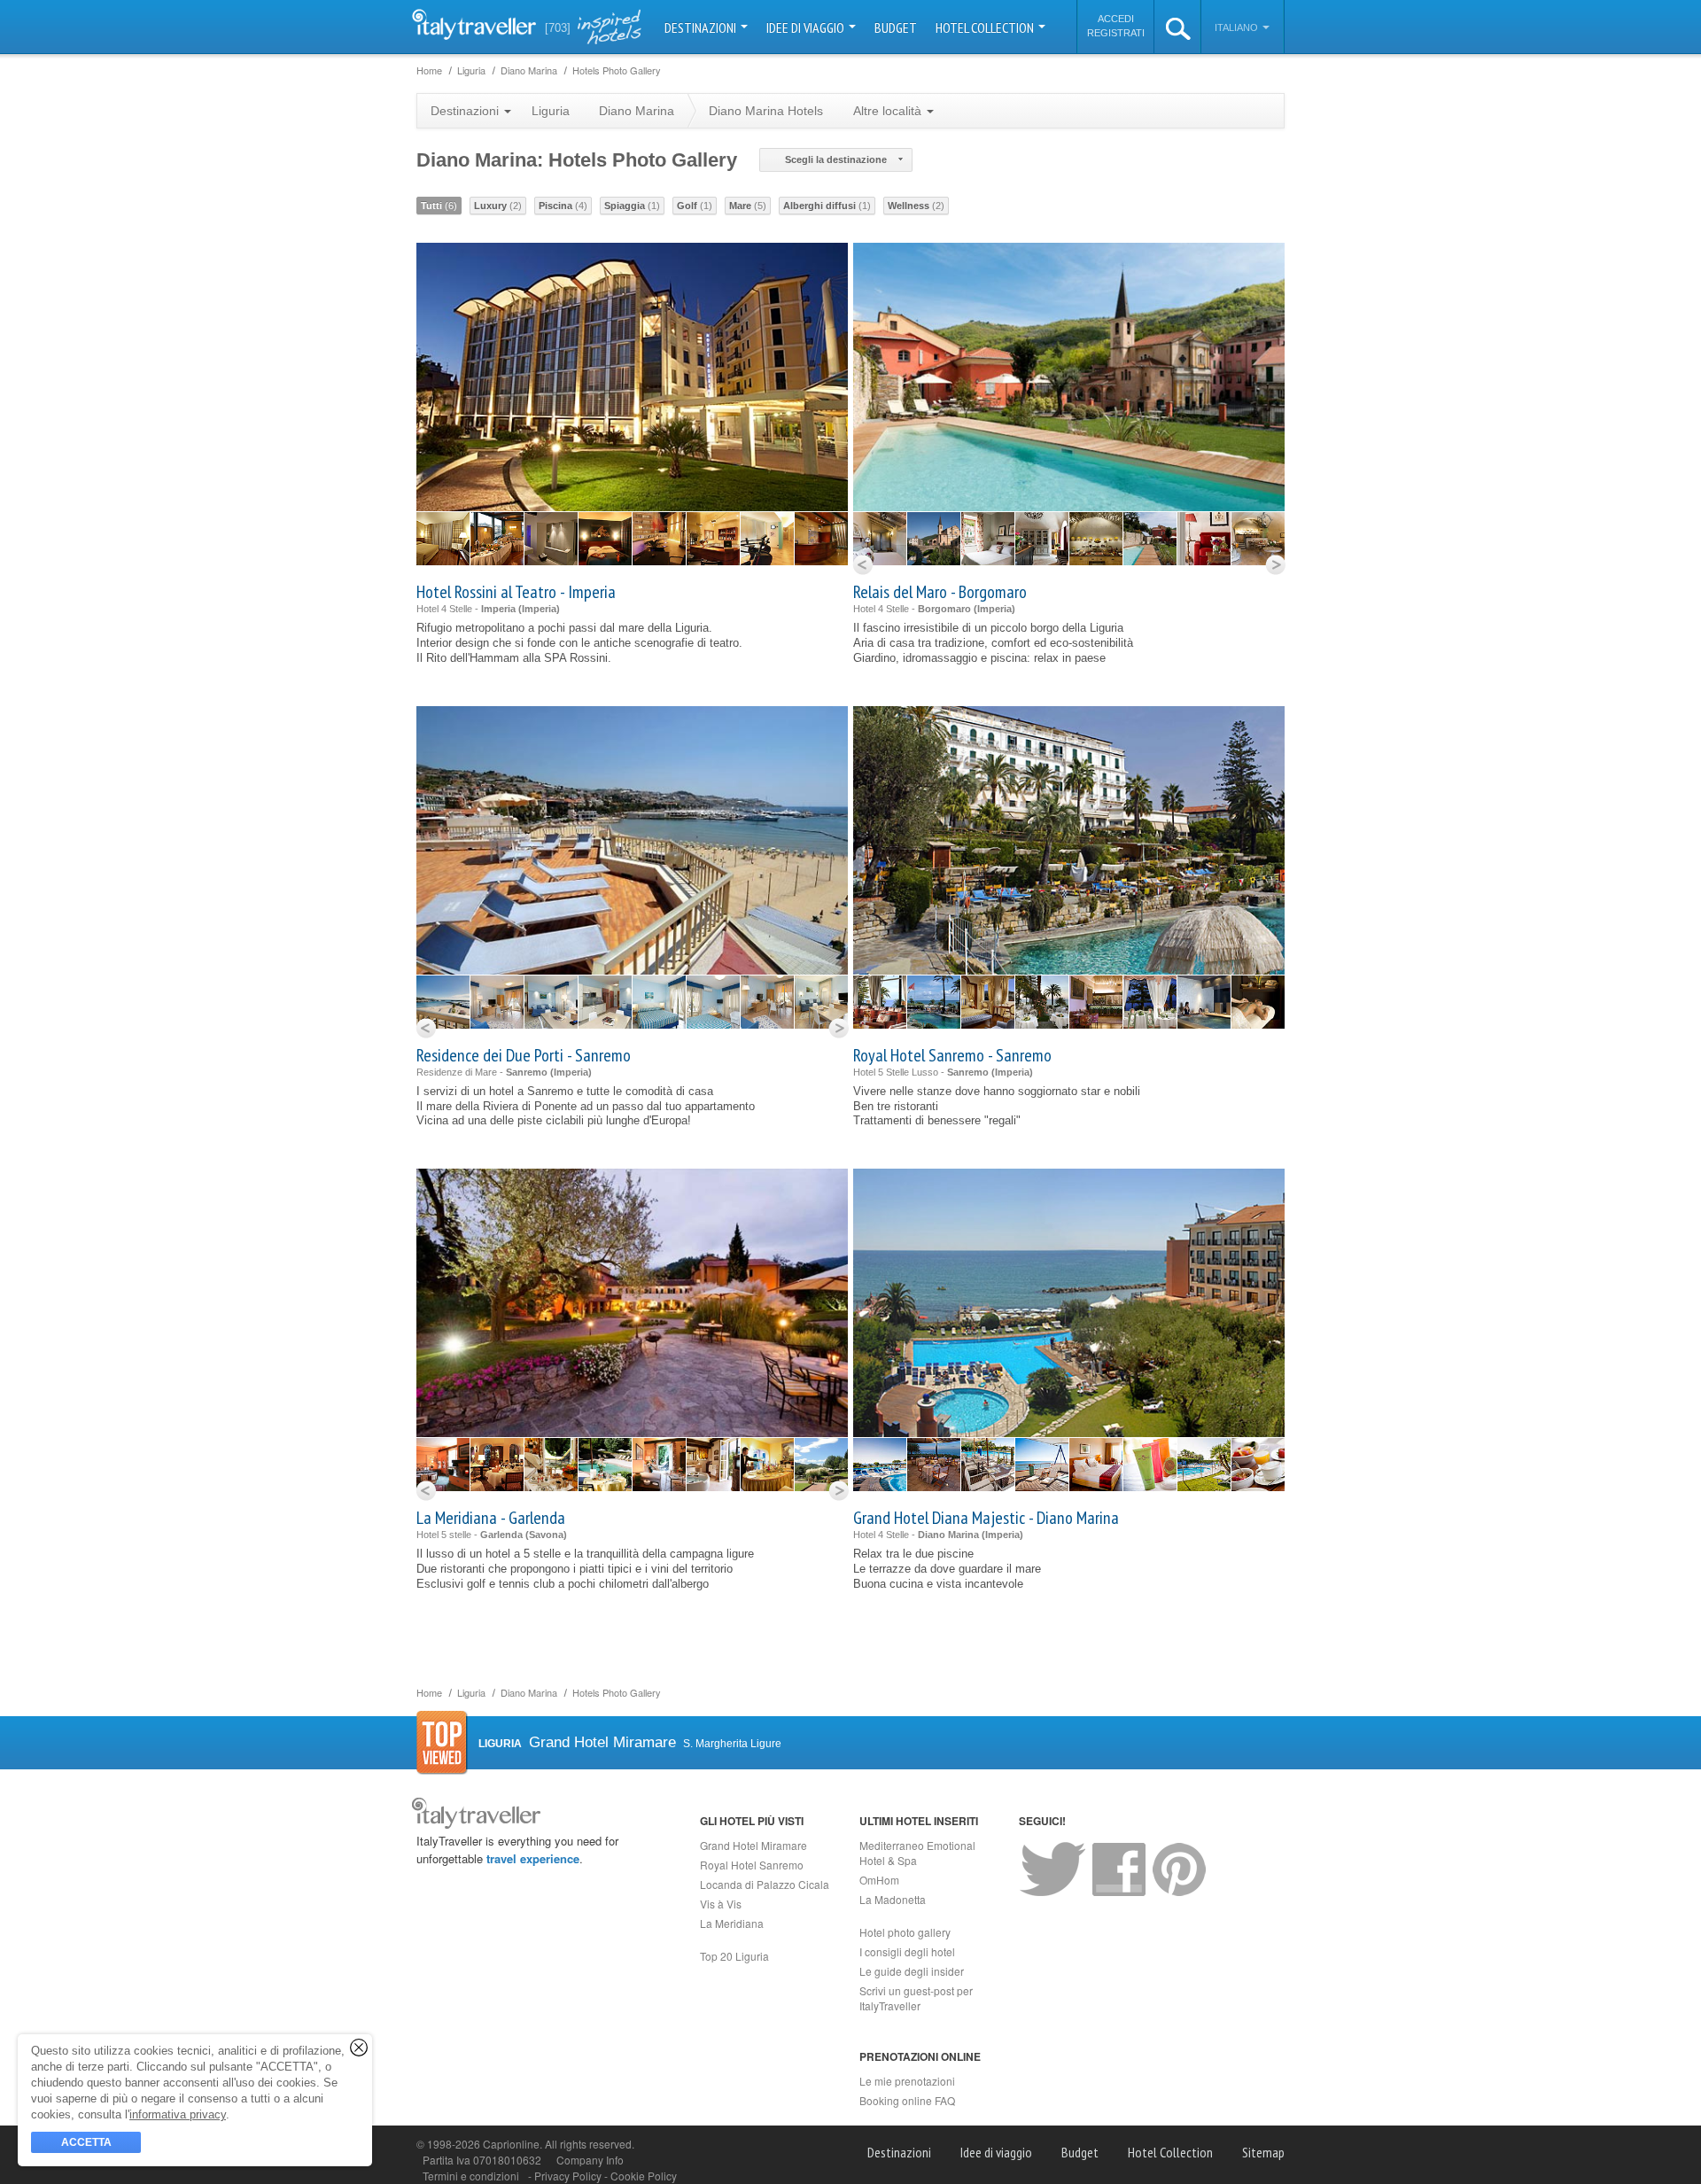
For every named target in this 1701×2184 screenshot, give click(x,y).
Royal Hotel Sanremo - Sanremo (952, 1055)
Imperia (539, 609)
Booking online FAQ (907, 2100)
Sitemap (1263, 2152)
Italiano (1238, 27)
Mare (748, 206)
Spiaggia (632, 206)
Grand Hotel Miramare (753, 1845)
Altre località (889, 111)
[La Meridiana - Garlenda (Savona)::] (443, 1465)
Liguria (551, 111)
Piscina (563, 206)
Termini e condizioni (471, 2176)
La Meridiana (732, 1923)
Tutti (439, 206)
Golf (695, 206)
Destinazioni (702, 27)
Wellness (916, 206)
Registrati (1116, 33)
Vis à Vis (721, 1904)
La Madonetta (893, 1899)
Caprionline (511, 2144)
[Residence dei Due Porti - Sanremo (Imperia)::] (443, 1002)
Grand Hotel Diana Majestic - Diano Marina (986, 1518)
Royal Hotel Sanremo (752, 1865)
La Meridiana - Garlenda (491, 1518)
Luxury (498, 206)
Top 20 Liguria (734, 1956)
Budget (896, 27)
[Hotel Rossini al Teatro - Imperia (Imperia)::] (443, 539)
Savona (546, 1535)
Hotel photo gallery (905, 1932)
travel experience (533, 1858)
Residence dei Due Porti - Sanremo (524, 1055)
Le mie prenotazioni (907, 2081)
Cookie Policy (644, 2176)
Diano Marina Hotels (766, 111)
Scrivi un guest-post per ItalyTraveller (916, 1998)
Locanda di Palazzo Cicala (765, 1884)
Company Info (590, 2160)
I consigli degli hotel (907, 1951)
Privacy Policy (569, 2176)
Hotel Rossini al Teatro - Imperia (516, 592)
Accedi (1116, 19)
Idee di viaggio (807, 27)
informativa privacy (178, 2114)
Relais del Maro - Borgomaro (940, 592)
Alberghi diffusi (827, 206)
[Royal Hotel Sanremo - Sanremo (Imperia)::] (880, 1002)
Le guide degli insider (912, 1971)
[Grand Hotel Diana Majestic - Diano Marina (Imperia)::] (880, 1465)
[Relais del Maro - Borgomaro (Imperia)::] (880, 539)
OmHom (879, 1880)
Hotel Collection (986, 27)
